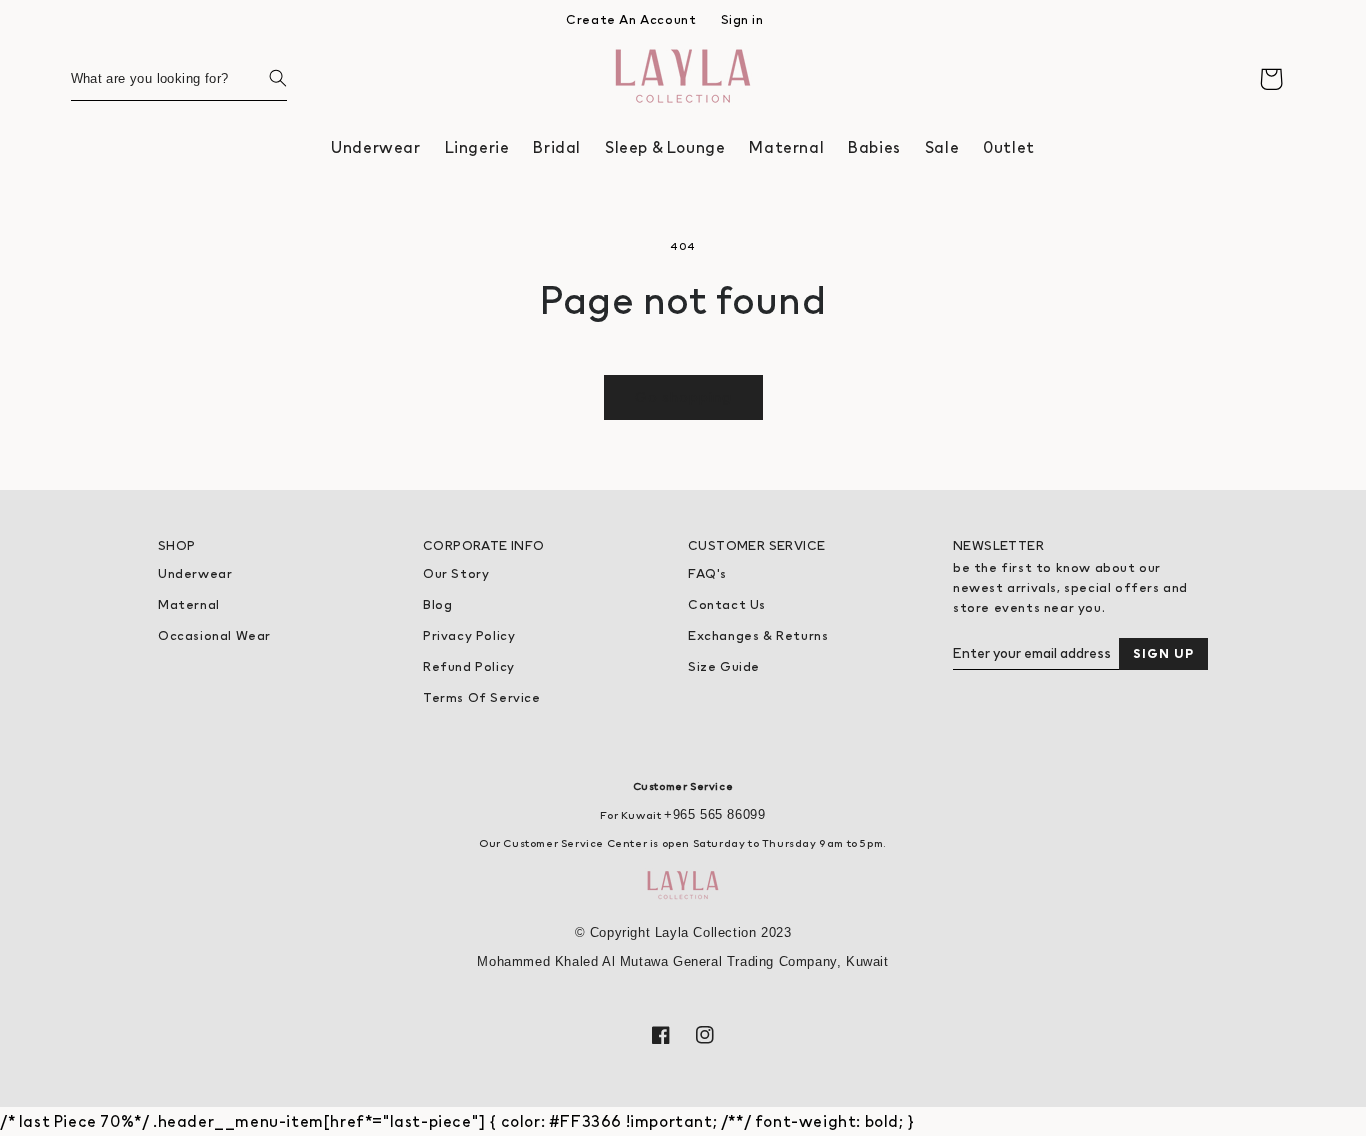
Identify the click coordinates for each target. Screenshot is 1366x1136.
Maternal (189, 604)
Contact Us (727, 604)
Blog (437, 604)
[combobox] (179, 78)
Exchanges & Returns (758, 635)
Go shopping (683, 396)
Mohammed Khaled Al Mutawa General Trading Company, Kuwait (682, 961)
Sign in (742, 19)
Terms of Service (482, 697)
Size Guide (724, 666)
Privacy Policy (469, 635)
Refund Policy (469, 666)
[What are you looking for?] (265, 78)
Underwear (195, 573)
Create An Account (631, 19)
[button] (375, 147)
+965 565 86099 (714, 814)
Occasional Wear (214, 635)
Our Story (456, 573)
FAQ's (707, 573)
